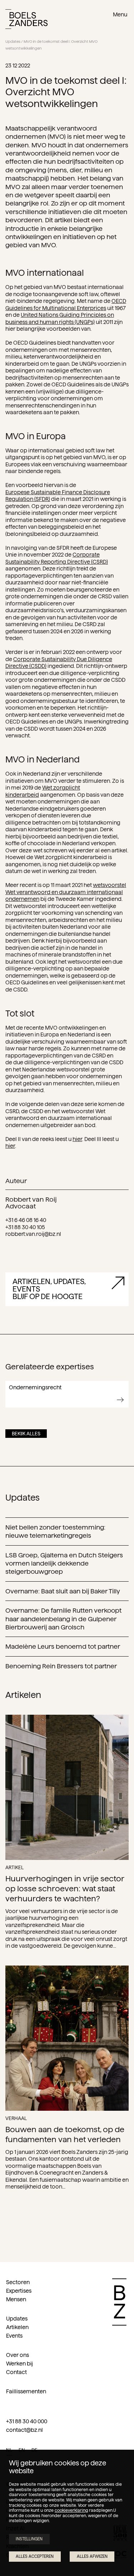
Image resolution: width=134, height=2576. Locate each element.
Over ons (18, 2355)
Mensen (16, 2299)
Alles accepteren (35, 2556)
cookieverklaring (71, 2510)
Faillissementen (26, 2391)
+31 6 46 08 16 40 (26, 1220)
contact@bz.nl (24, 2430)
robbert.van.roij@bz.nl (33, 1234)
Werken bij (19, 2364)
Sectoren (18, 2282)
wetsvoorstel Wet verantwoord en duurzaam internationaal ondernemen (66, 892)
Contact (16, 2372)
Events (14, 2336)
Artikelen (17, 2327)
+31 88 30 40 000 (27, 2421)
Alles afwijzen (92, 2556)
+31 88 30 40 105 (25, 1227)
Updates (13, 42)
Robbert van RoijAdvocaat (31, 1203)
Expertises (19, 2291)
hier (77, 1139)
